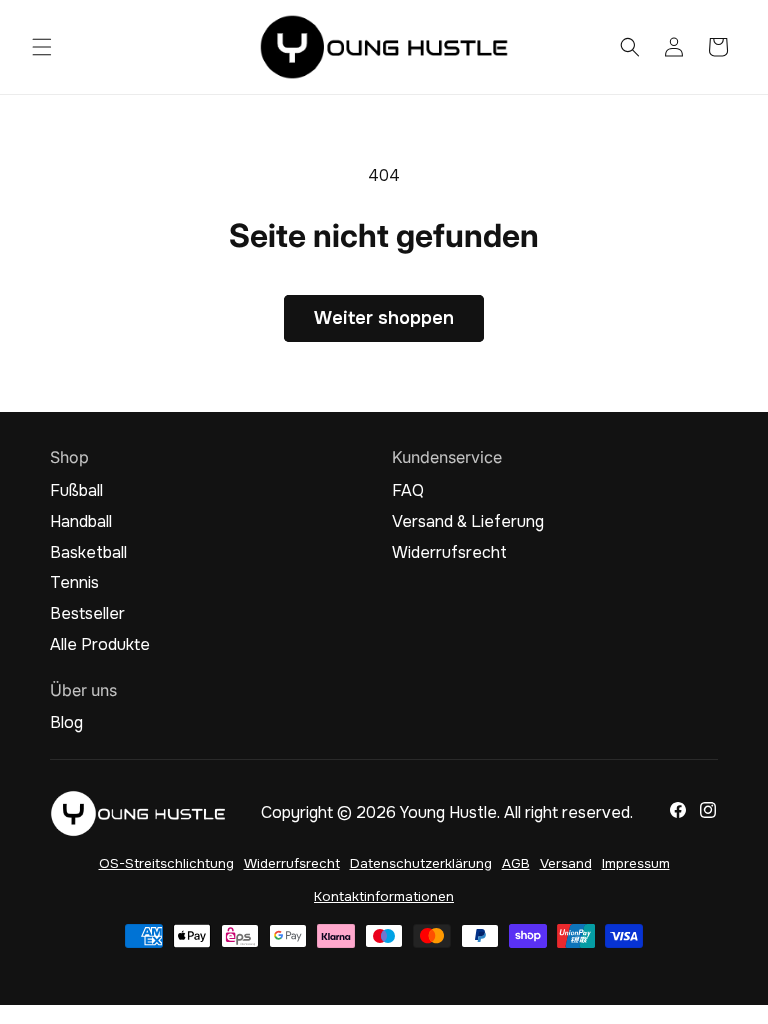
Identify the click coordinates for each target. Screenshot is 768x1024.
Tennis (74, 583)
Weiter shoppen (384, 318)
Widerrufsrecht (449, 553)
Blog (66, 723)
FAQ (408, 491)
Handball (81, 522)
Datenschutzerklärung (421, 863)
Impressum (636, 863)
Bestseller (87, 614)
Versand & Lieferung (468, 522)
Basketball (88, 553)
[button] (42, 47)
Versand (566, 863)
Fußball (76, 491)
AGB (516, 863)
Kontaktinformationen (384, 896)
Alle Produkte (100, 645)
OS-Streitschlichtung (166, 863)
